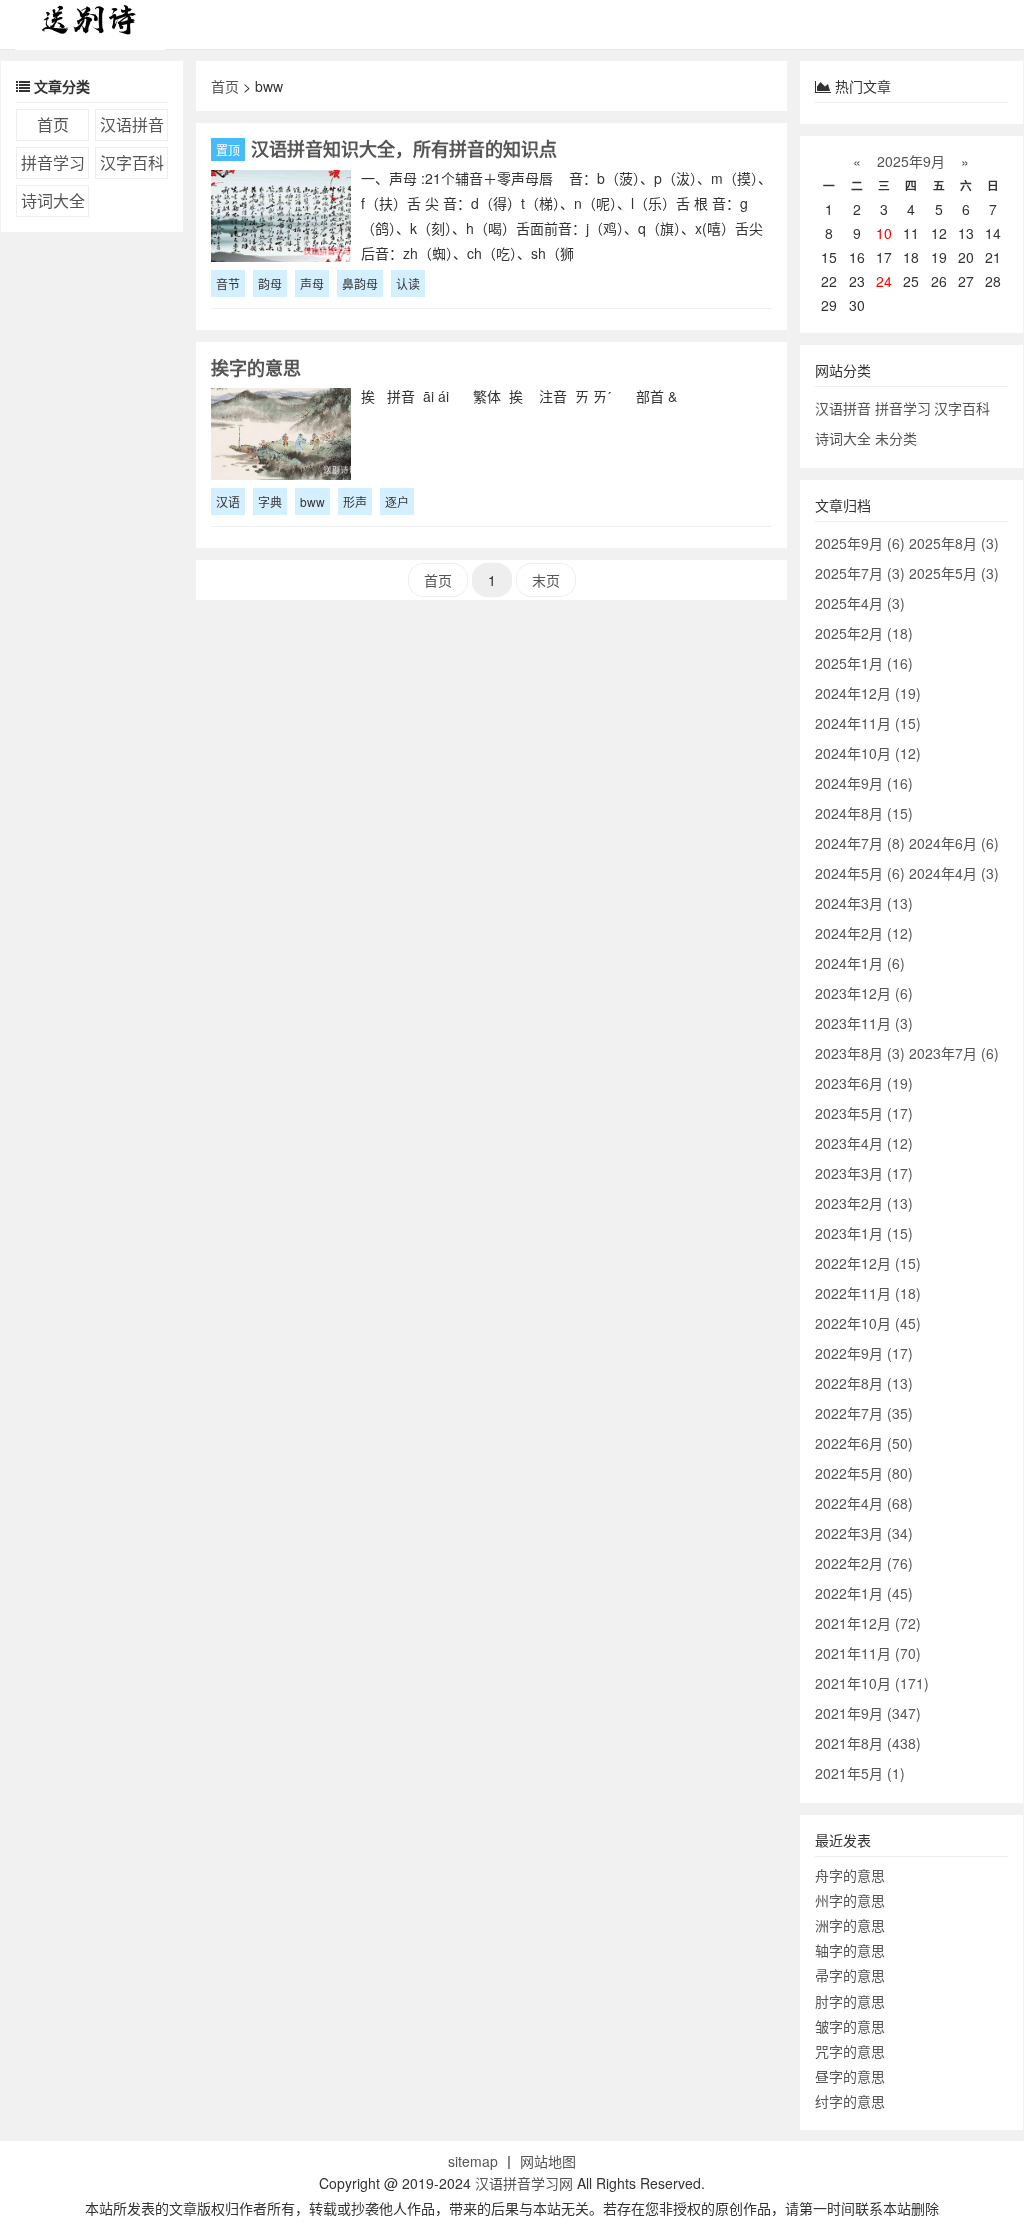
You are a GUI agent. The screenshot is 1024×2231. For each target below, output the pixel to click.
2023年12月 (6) (864, 993)
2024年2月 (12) (864, 933)
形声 (355, 501)
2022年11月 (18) (868, 1293)
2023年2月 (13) (864, 1203)
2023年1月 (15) (864, 1233)
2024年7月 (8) (860, 843)
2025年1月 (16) (864, 663)
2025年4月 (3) (860, 603)
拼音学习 (53, 162)
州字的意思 (850, 1900)
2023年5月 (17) (864, 1113)
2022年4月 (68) (864, 1503)
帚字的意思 (850, 1975)
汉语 (228, 501)
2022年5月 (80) (864, 1473)
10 (884, 233)
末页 (546, 580)
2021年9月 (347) (868, 1713)
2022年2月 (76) (864, 1563)
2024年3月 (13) (864, 903)
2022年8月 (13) (864, 1383)
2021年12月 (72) (868, 1623)
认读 (408, 283)
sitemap (473, 2161)
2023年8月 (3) (860, 1053)
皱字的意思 (850, 2026)
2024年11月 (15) (868, 723)
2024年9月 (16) (864, 783)
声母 (312, 283)
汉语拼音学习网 (524, 2183)
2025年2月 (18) (864, 633)
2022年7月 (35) (864, 1413)
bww (312, 501)
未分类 (896, 438)
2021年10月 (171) (872, 1683)
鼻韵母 (360, 283)
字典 (270, 501)
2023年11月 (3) (864, 1023)
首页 (53, 124)
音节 (228, 283)
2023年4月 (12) (864, 1143)
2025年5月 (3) (954, 573)
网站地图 (548, 2161)
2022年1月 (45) (864, 1593)
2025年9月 (911, 161)
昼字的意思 (850, 2076)
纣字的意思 (850, 2101)
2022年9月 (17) (864, 1353)
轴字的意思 (850, 1950)
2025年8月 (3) (954, 543)
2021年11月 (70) (868, 1653)
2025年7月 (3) (860, 573)
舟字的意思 (850, 1875)
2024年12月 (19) (868, 693)
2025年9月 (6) (860, 543)
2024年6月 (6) (954, 843)
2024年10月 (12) (868, 753)
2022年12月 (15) (868, 1263)
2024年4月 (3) (954, 873)
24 (884, 281)
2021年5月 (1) (860, 1773)
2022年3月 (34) (864, 1533)
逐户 (397, 501)
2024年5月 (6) (860, 873)
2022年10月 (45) (868, 1323)
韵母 (270, 283)
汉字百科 (132, 162)
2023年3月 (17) (864, 1173)
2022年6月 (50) (864, 1443)
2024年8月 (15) (864, 813)
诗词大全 (53, 200)
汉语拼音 (132, 124)
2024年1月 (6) (860, 963)
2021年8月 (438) (868, 1743)
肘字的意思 (850, 2001)
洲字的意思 (850, 1925)
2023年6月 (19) (864, 1083)
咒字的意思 (850, 2051)
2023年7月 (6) (954, 1053)
